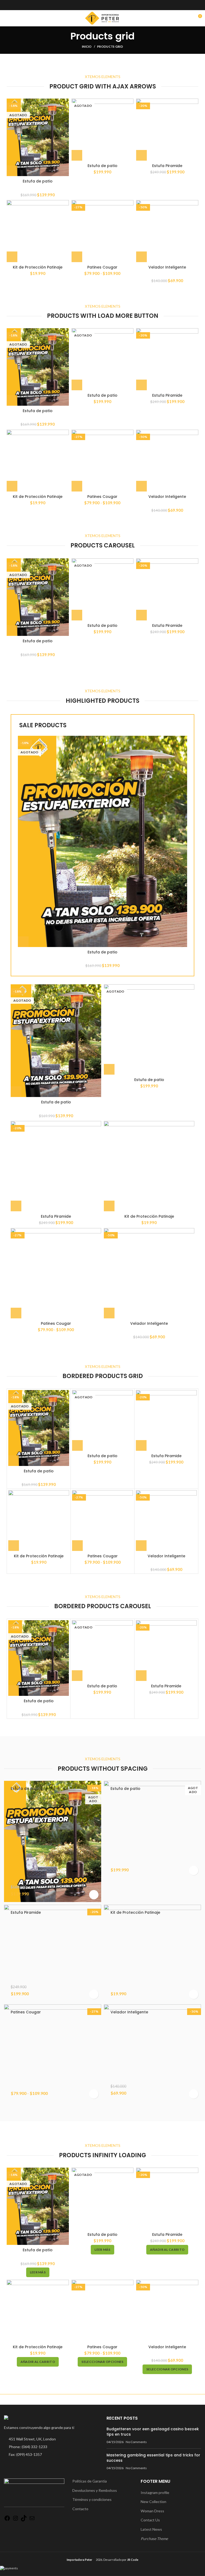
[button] (141, 155)
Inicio (87, 46)
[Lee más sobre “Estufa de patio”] (12, 171)
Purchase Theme (154, 2539)
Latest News (151, 2529)
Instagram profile (155, 2492)
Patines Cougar (102, 267)
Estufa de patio (38, 181)
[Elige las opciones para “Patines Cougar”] (77, 257)
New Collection (153, 2502)
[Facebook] (7, 2520)
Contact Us (150, 2520)
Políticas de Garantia (90, 2481)
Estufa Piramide (167, 166)
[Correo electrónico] (32, 2520)
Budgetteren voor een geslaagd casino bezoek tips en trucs (153, 2432)
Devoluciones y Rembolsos (95, 2490)
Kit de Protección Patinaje (38, 267)
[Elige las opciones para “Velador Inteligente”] (141, 257)
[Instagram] (15, 2520)
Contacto (80, 2509)
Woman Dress (152, 2511)
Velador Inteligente (167, 267)
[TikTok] (24, 2520)
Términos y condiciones (92, 2499)
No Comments (136, 2442)
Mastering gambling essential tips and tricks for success (153, 2458)
